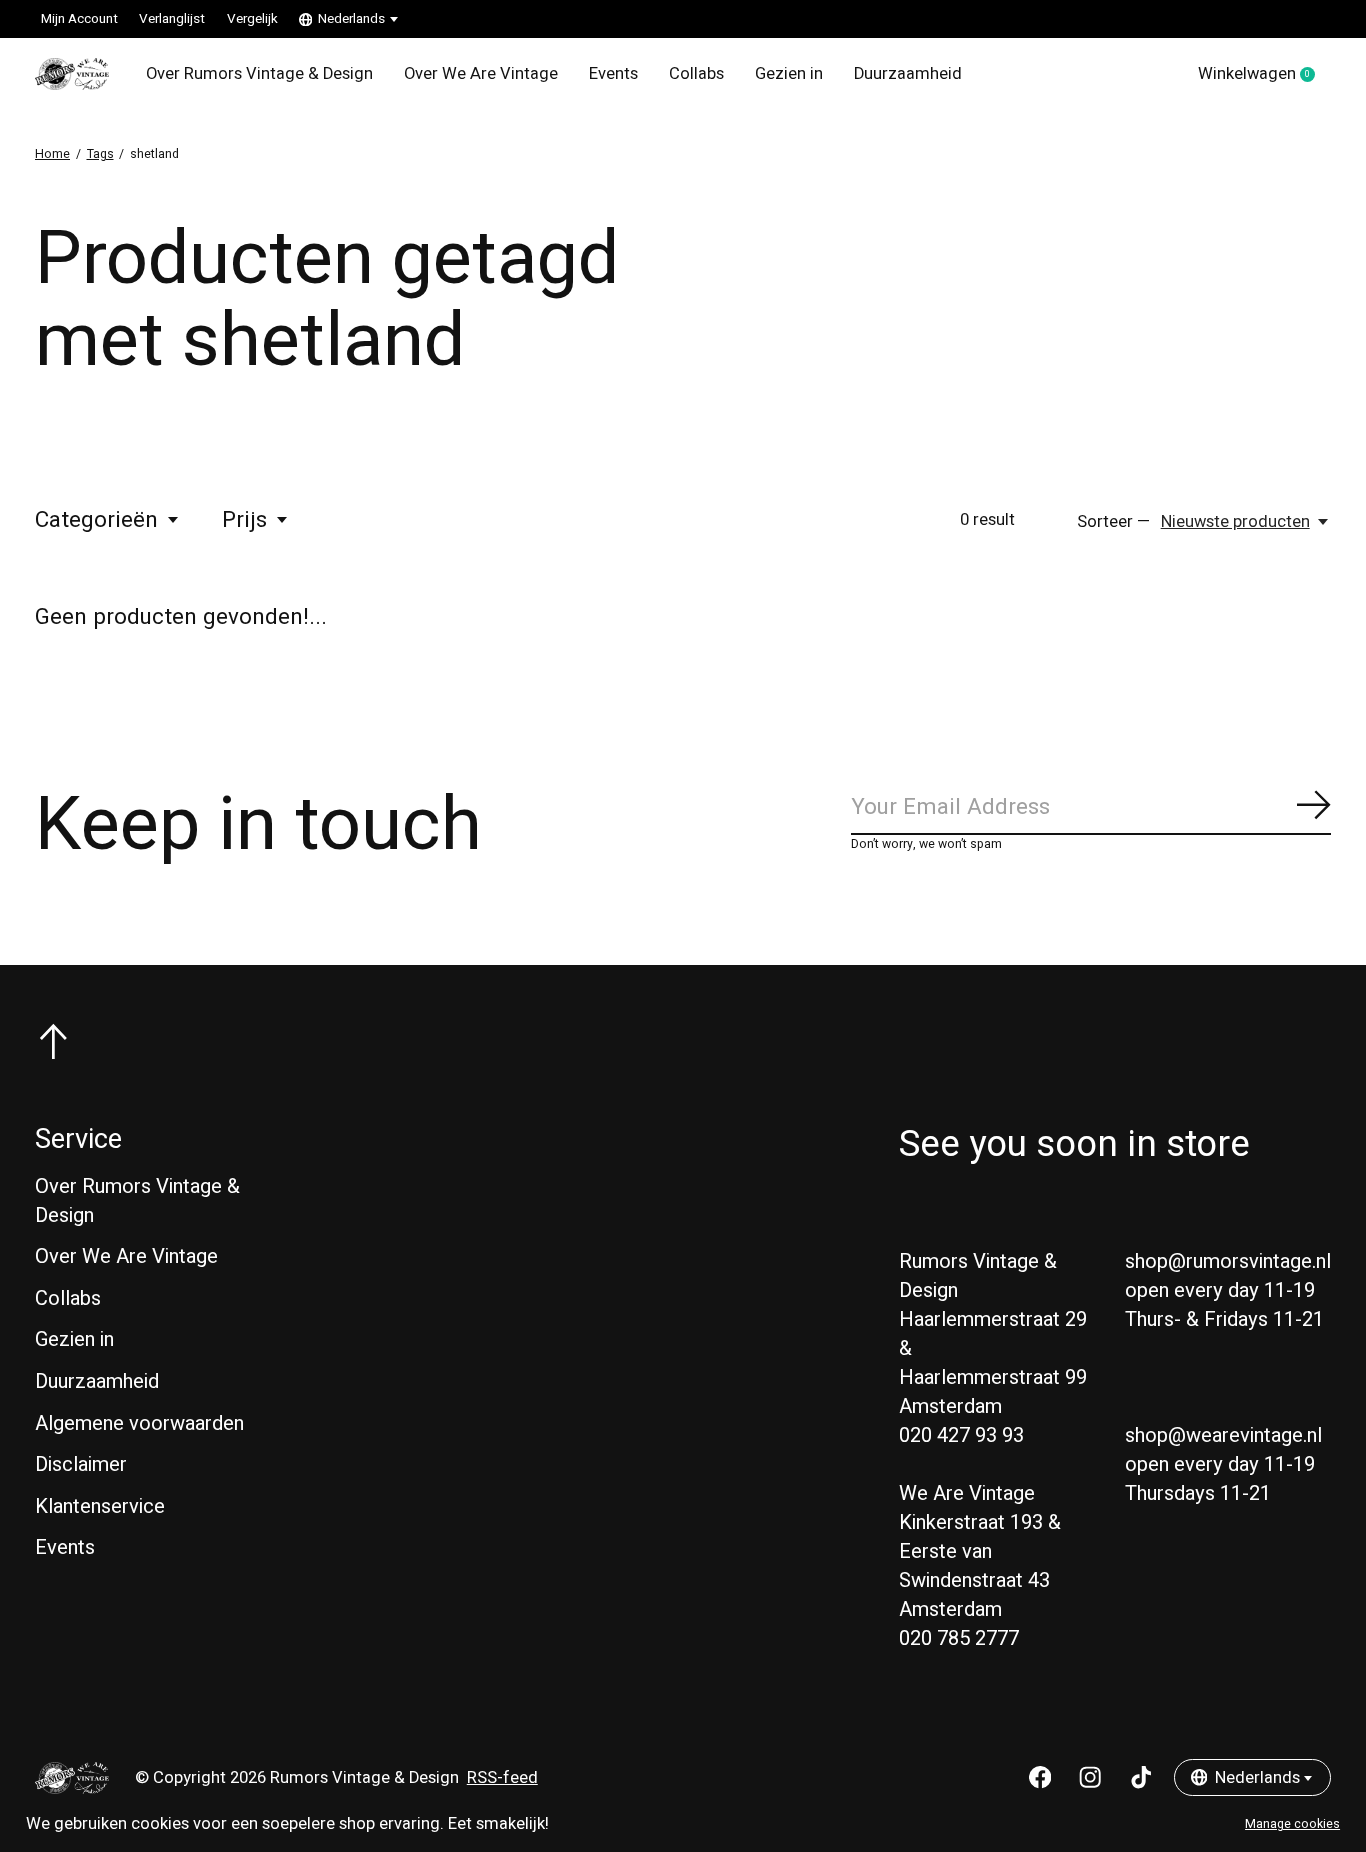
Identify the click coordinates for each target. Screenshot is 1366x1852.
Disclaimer (81, 1464)
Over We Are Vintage (481, 74)
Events (613, 74)
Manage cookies (1292, 1824)
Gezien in (789, 74)
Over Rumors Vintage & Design (259, 74)
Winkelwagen (1264, 75)
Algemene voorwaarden (139, 1423)
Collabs (696, 74)
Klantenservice (100, 1506)
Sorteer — (1113, 522)
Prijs (244, 520)
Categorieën (96, 520)
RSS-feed (502, 1778)
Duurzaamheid (908, 74)
